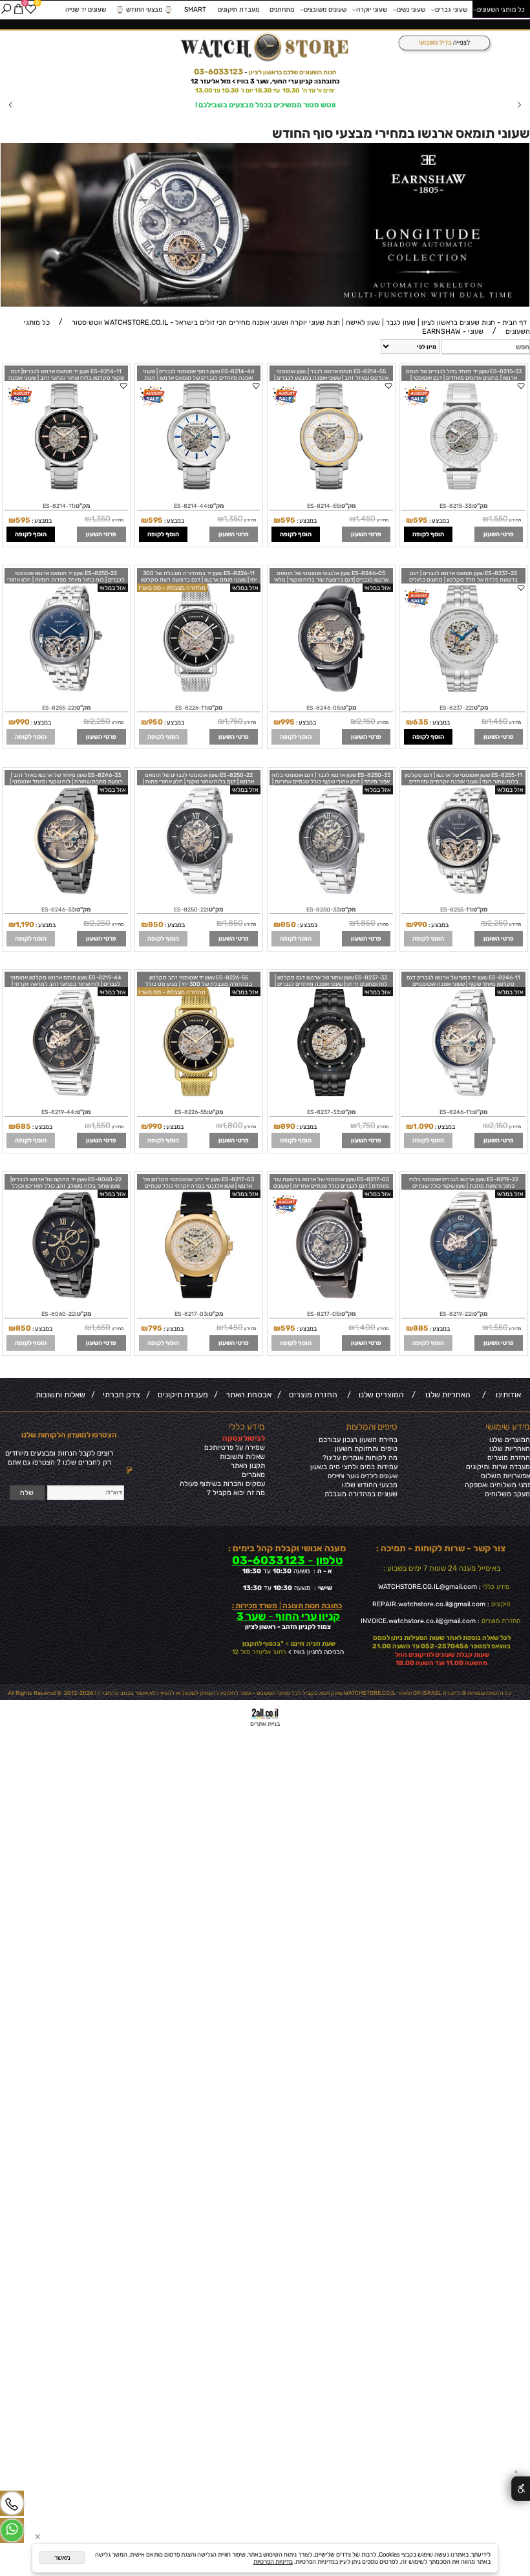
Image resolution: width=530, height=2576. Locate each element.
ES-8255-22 (58, 708)
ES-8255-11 (456, 910)
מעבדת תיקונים (238, 9)
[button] (428, 534)
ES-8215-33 (455, 506)
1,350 (233, 519)
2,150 (366, 721)
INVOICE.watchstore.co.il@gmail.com (418, 1621)
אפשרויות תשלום (505, 1476)
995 (288, 722)
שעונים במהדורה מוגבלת (361, 1494)
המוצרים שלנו (379, 1395)
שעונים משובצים (325, 9)
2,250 (100, 721)
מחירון (514, 520)
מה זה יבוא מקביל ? (236, 1493)
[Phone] (12, 2504)
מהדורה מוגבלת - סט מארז (172, 588)
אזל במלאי (378, 588)
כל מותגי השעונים (501, 9)
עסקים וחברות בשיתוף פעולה (222, 1484)
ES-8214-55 (323, 506)
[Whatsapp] (12, 2531)
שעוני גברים (451, 9)
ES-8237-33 (323, 1112)
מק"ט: (479, 506)
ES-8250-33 (323, 910)
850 (288, 924)
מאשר (62, 2558)
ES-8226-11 (191, 708)
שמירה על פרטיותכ (237, 1447)
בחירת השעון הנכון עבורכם (358, 1440)
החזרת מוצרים (311, 1395)
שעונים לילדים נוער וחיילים (363, 1476)
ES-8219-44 (58, 1112)
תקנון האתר (248, 1466)
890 (288, 1126)
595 (420, 520)
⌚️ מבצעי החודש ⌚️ (144, 9)
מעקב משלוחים (507, 1494)
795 (155, 1328)
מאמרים (253, 1475)
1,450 (366, 519)
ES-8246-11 (455, 1112)
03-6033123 (218, 72)
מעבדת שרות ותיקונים (498, 1467)
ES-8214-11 (58, 506)
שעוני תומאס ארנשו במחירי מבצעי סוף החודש (401, 133)
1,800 (233, 1126)
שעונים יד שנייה (86, 9)
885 (23, 1126)
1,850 (366, 923)
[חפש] (6, 9)
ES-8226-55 (191, 1112)
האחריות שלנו (446, 1395)
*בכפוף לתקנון (262, 1643)
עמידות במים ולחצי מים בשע (356, 1467)
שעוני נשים (411, 9)
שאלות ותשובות (60, 1395)
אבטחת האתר (247, 1395)
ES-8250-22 (190, 910)
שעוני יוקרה (372, 9)
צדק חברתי (120, 1395)
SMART (195, 9)
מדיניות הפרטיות (273, 2561)
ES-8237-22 (456, 708)
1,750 (234, 721)
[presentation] (11, 105)
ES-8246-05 (323, 708)
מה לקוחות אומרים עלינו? (360, 1458)
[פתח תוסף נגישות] (521, 2489)
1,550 (498, 519)
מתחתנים (282, 9)
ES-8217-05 (323, 1314)
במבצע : (439, 520)
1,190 (25, 924)
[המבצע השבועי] (442, 44)
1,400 (365, 1327)
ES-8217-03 (191, 1314)
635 (421, 722)
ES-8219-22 (455, 1314)
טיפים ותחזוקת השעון (366, 1449)
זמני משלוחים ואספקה (497, 1485)
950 (155, 722)
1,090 (423, 1126)
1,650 (101, 1327)
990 (23, 722)
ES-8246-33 (58, 910)
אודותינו (506, 1395)
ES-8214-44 (191, 506)
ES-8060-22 (58, 1314)
